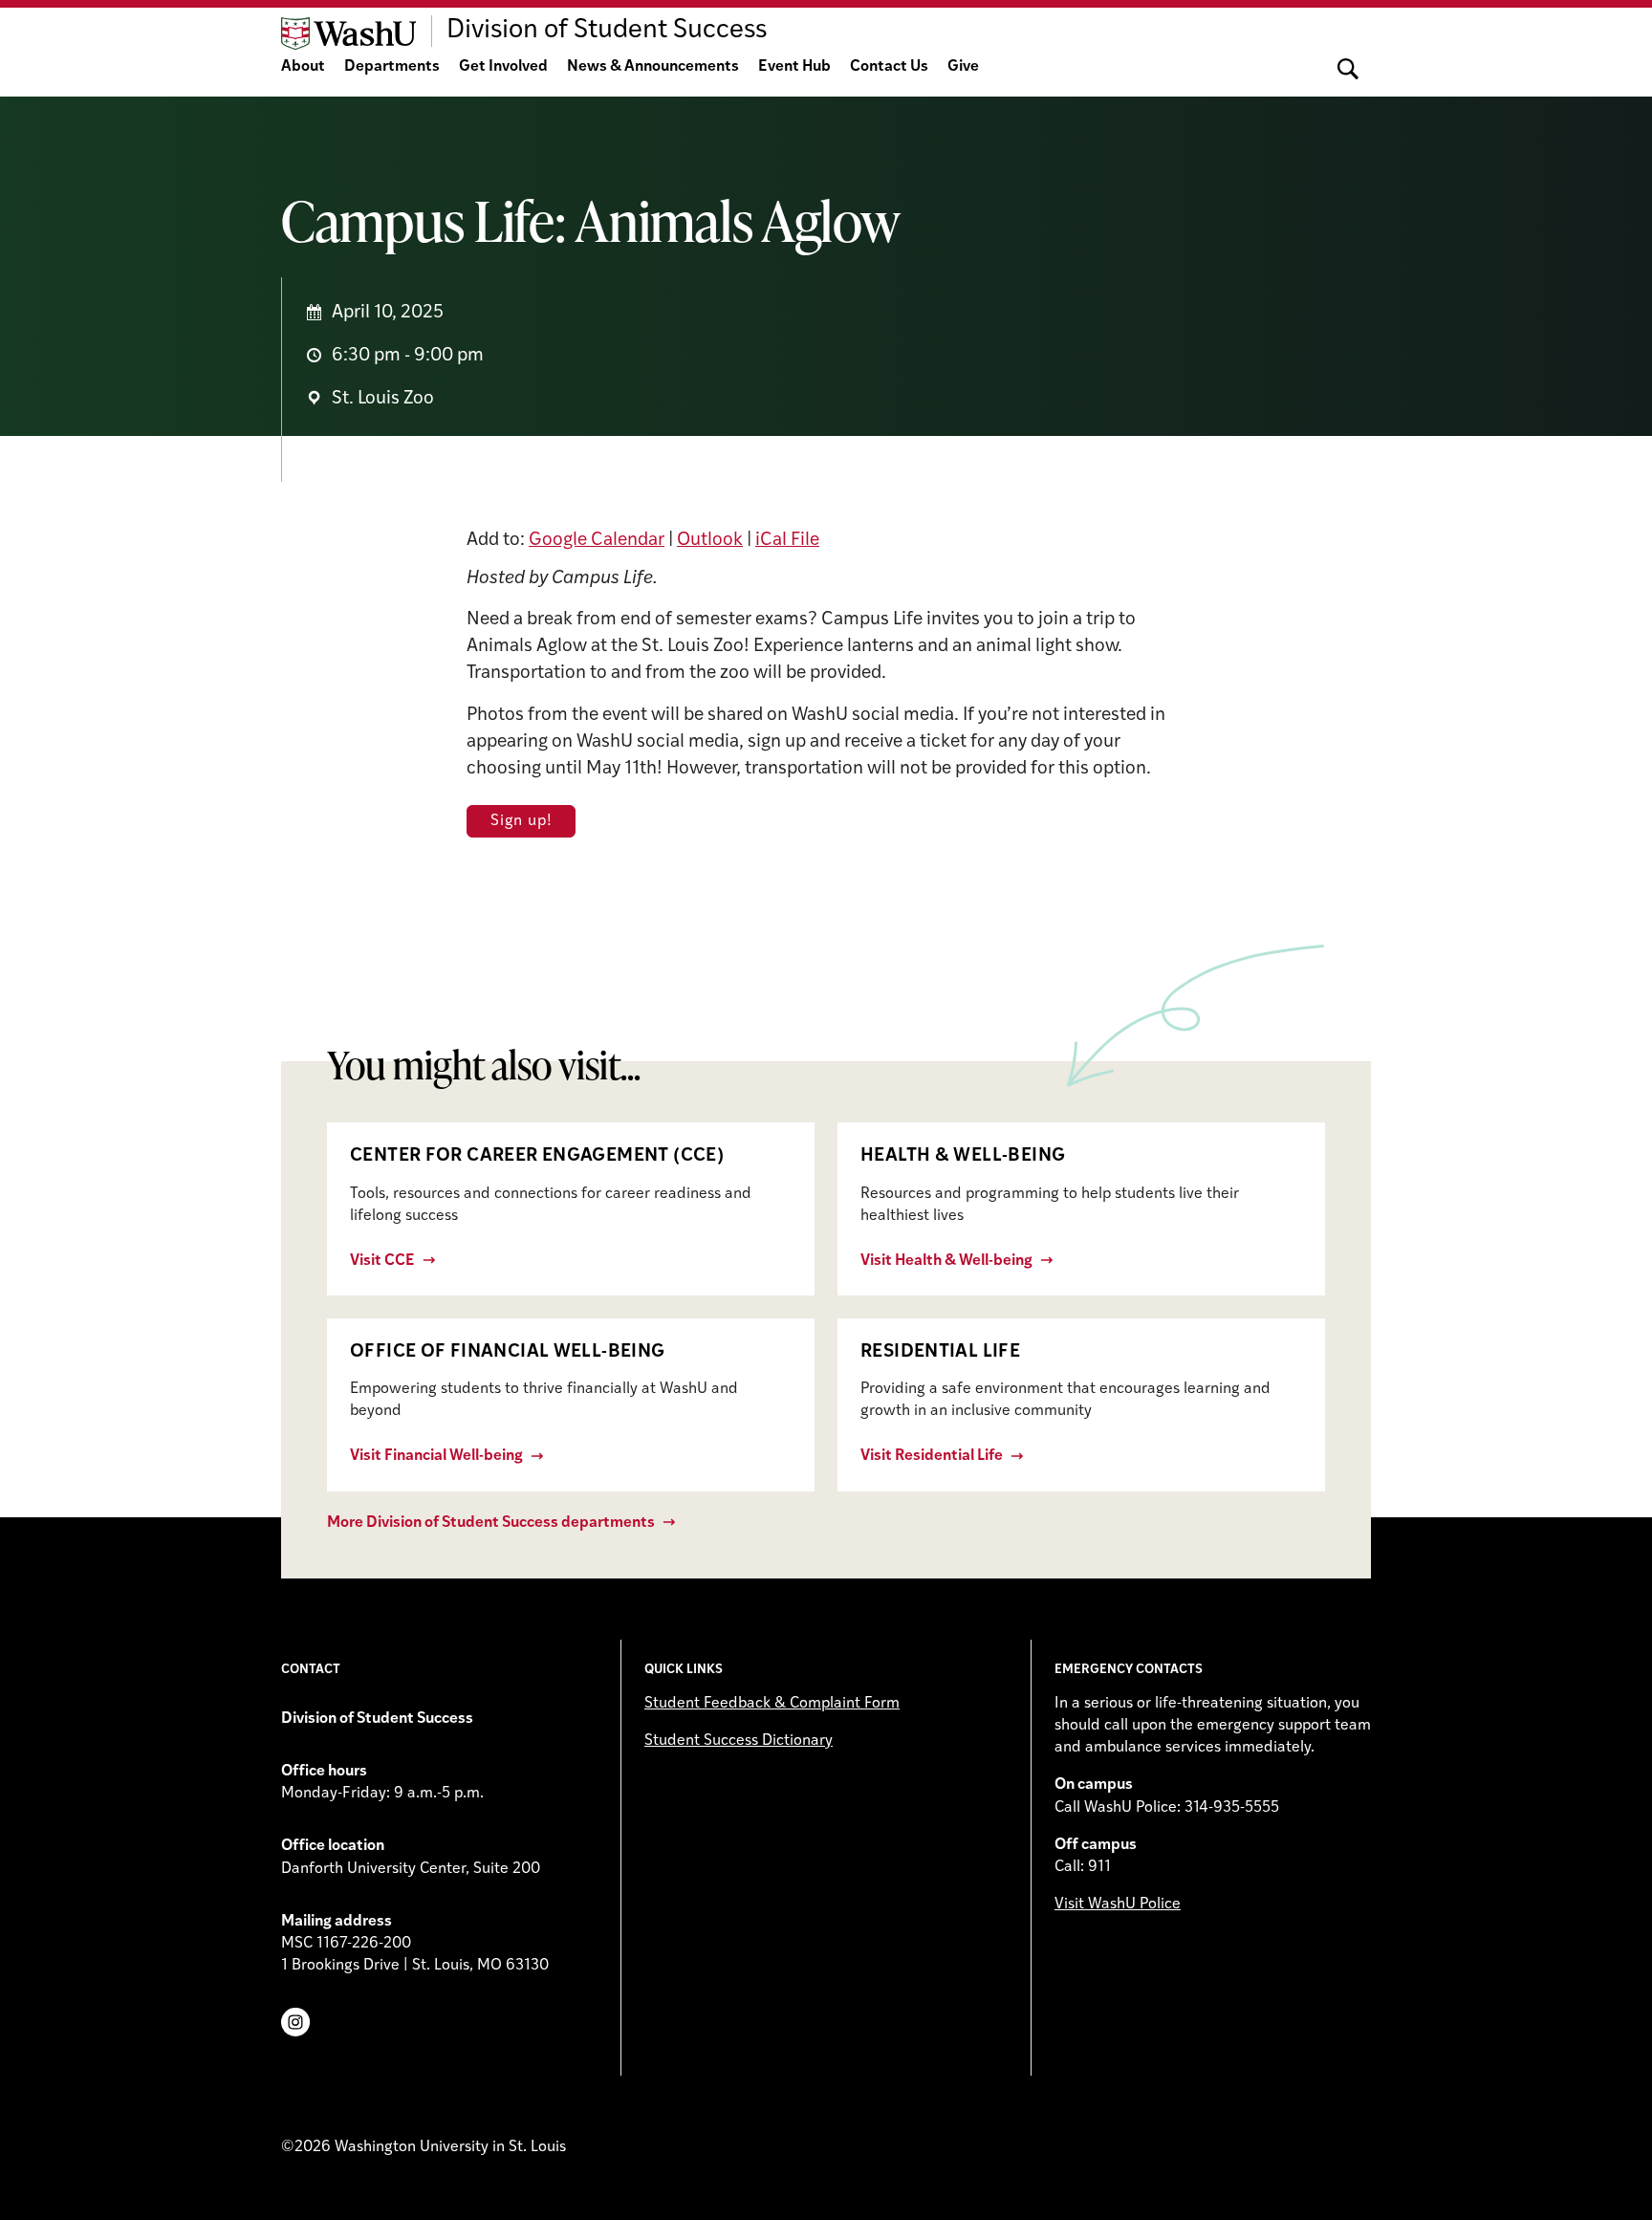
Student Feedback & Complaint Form (772, 1704)
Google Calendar (597, 541)
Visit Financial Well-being (436, 1456)
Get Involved (503, 67)
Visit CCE (382, 1261)
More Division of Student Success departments (491, 1523)
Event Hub (794, 67)
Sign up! (521, 821)
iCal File (787, 541)
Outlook (710, 541)
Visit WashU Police (1118, 1904)
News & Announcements (653, 67)
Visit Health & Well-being (946, 1261)
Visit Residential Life (932, 1456)
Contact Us (889, 67)
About (303, 67)
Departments (392, 67)
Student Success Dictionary (739, 1741)
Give (963, 67)
